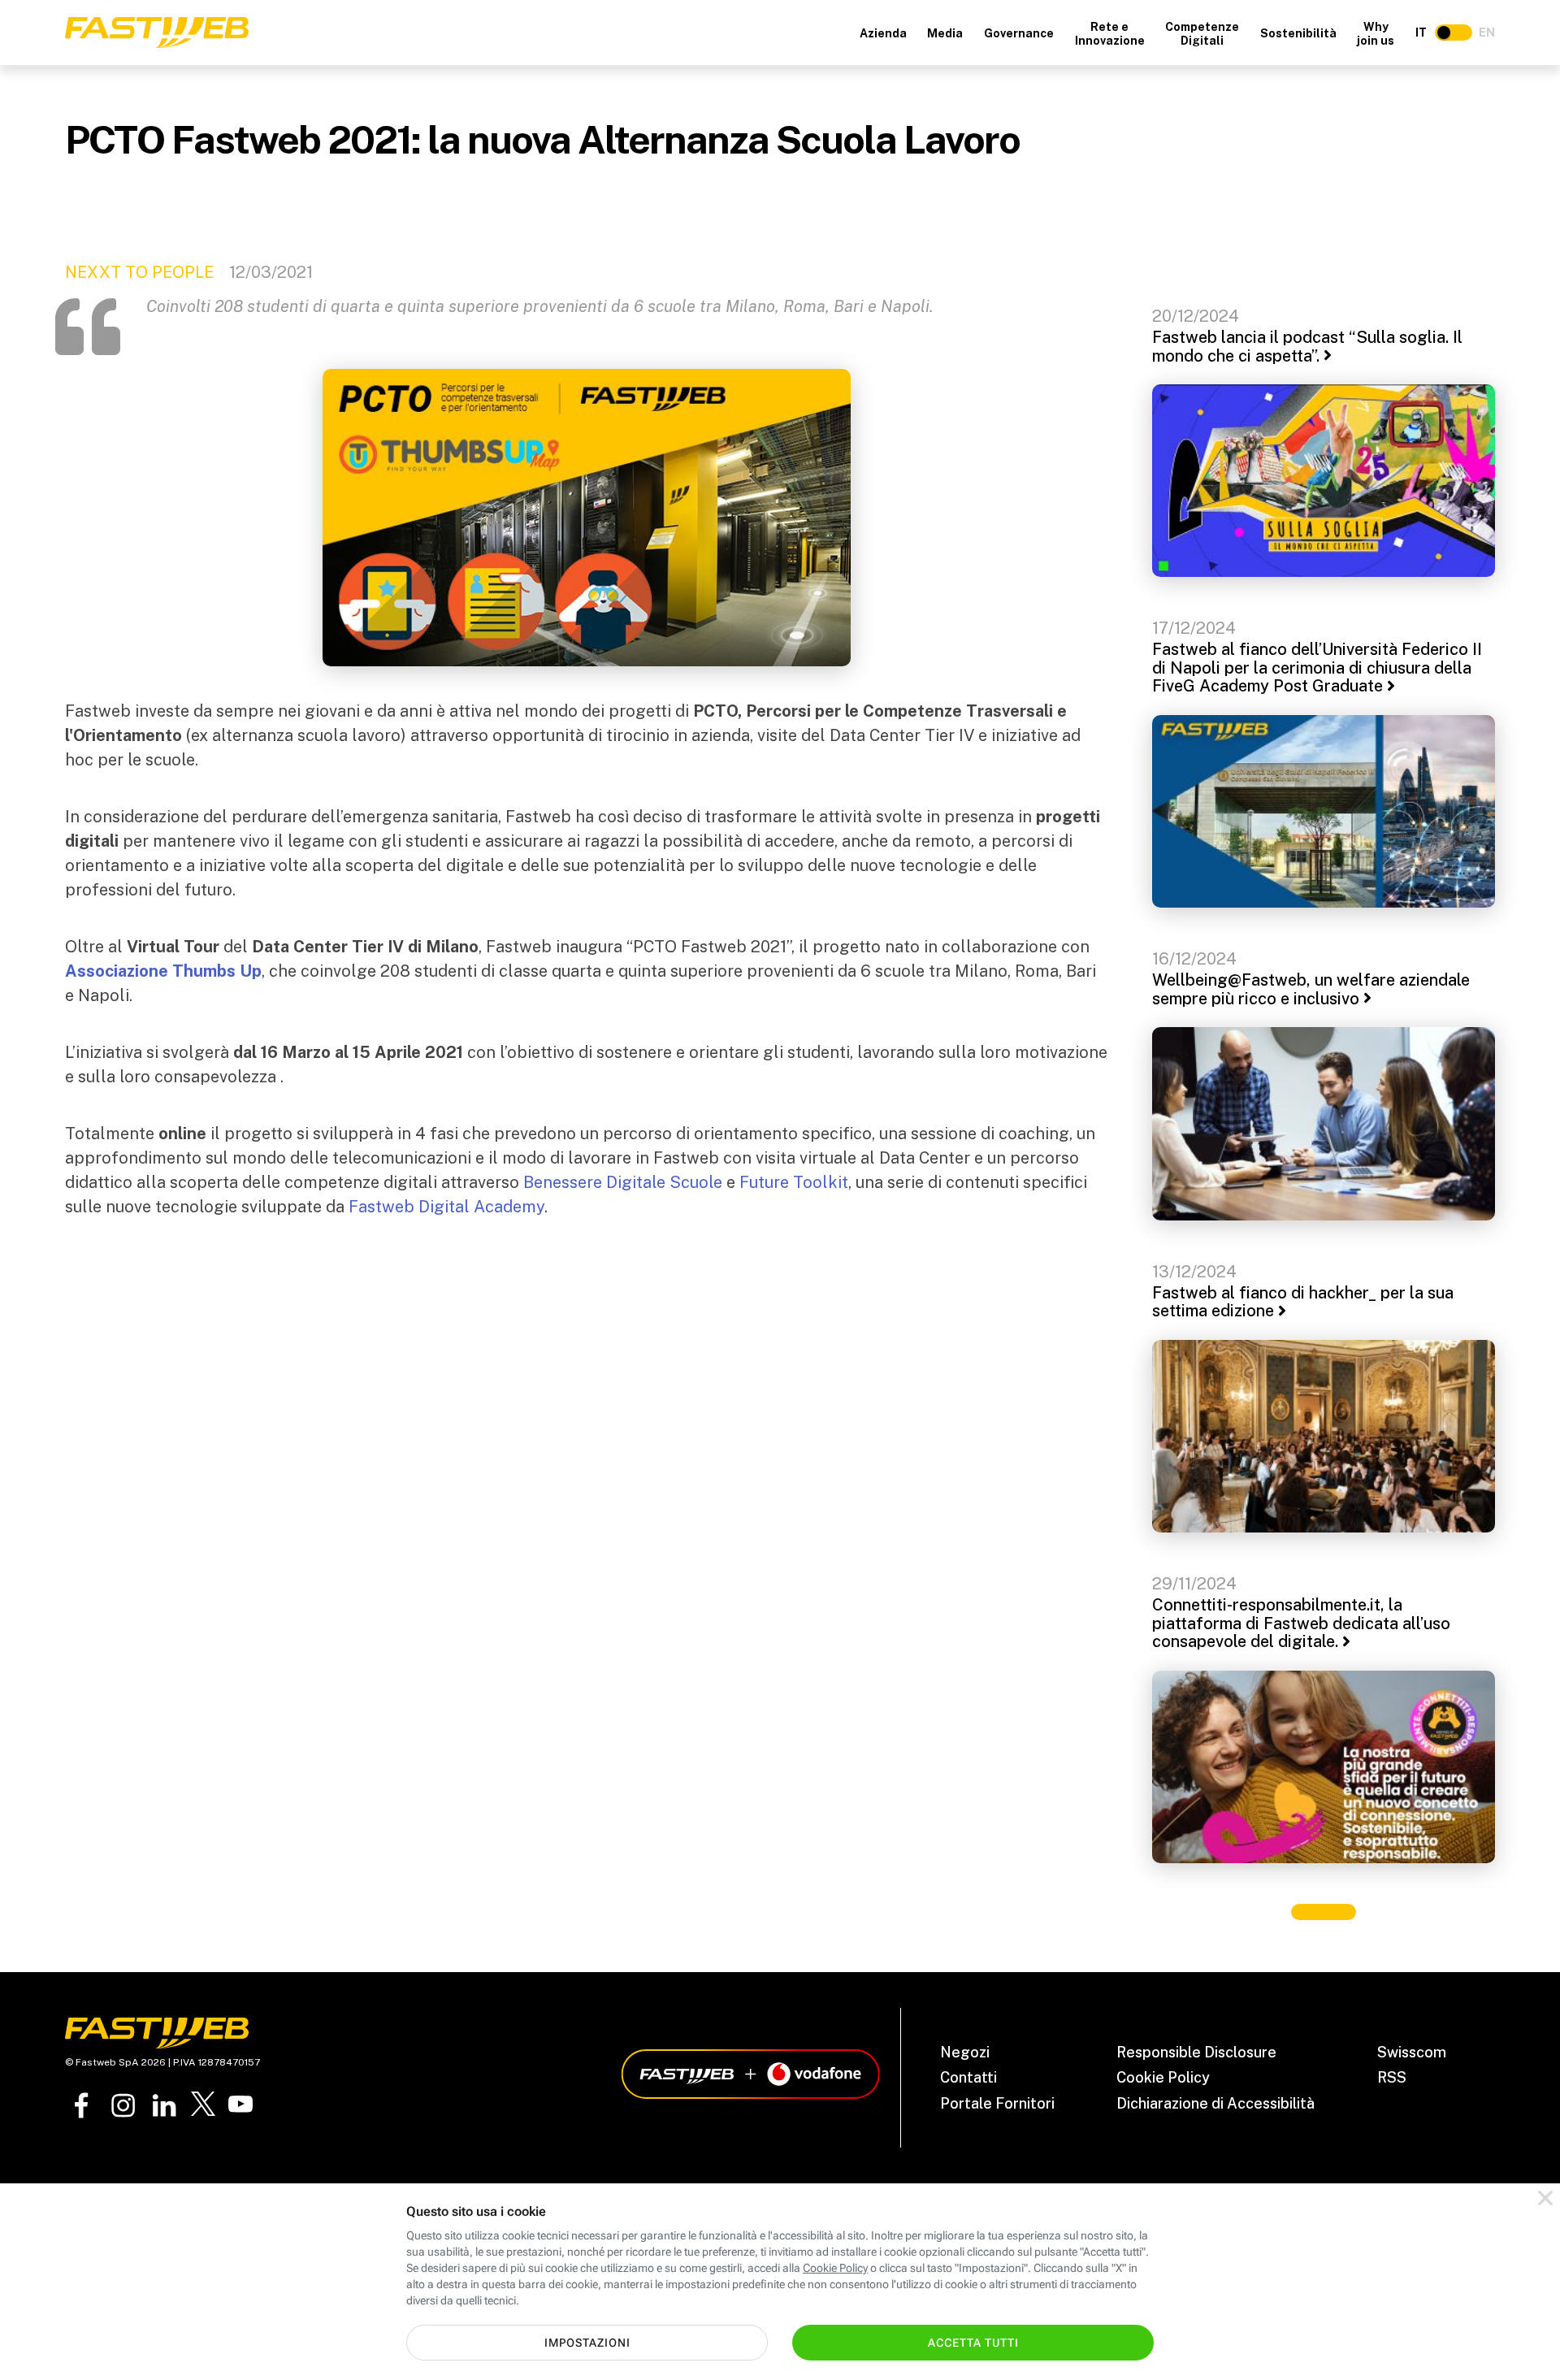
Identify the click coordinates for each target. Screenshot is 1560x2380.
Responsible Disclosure (1196, 2052)
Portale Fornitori (997, 2103)
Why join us (1376, 34)
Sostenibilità (1298, 33)
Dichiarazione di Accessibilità (1215, 2103)
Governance (1019, 33)
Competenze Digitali (1202, 34)
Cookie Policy (1163, 2077)
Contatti (968, 2077)
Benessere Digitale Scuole (623, 1182)
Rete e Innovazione (1110, 34)
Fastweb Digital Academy (446, 1207)
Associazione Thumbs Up (163, 971)
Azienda (883, 33)
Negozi (965, 2052)
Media (945, 33)
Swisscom (1412, 2052)
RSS (1392, 2077)
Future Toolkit (794, 1182)
